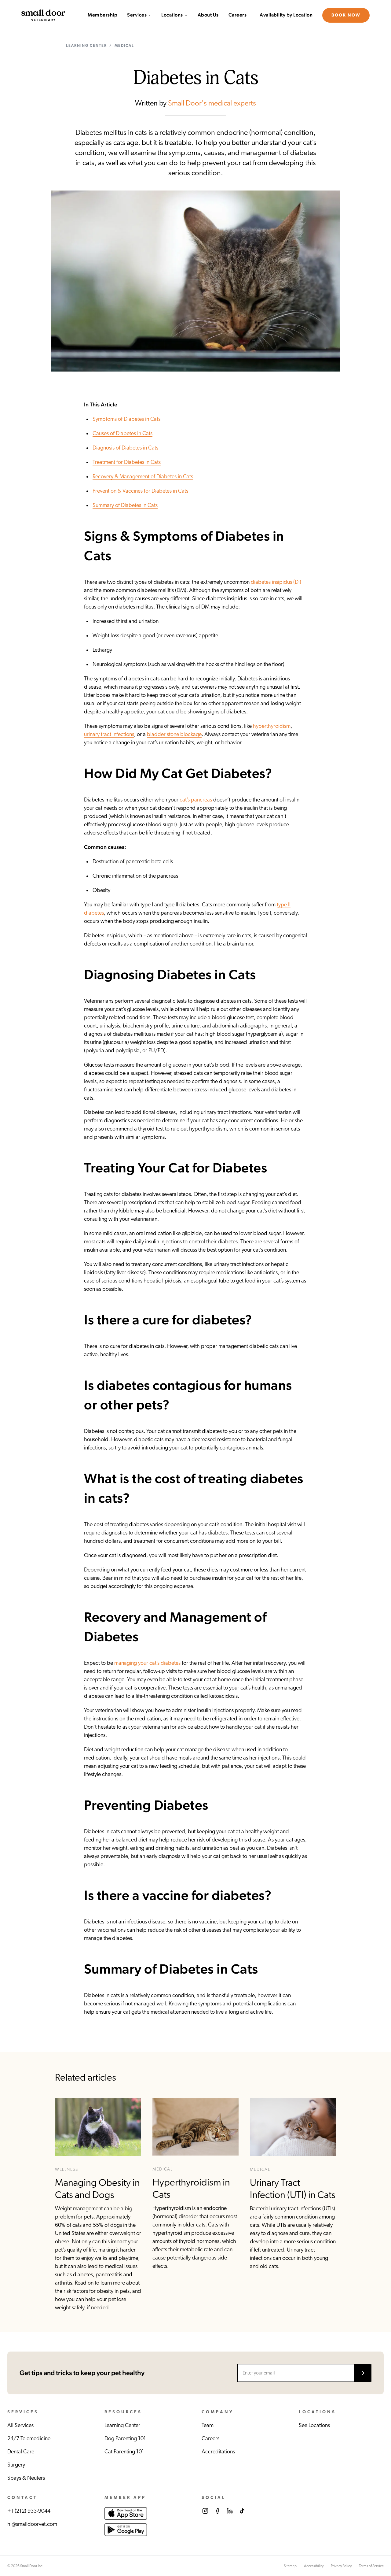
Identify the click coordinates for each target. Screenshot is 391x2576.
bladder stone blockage (174, 735)
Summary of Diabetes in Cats (125, 505)
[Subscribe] (362, 2373)
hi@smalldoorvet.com (32, 2524)
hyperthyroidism (271, 726)
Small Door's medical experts (212, 103)
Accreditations (218, 2452)
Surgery (16, 2465)
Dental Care (21, 2452)
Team (208, 2426)
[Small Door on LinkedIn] (230, 2511)
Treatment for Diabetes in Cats (127, 462)
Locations (172, 15)
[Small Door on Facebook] (217, 2511)
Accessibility (314, 2566)
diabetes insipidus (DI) (276, 582)
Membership (102, 15)
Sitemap (290, 2566)
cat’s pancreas (196, 800)
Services (137, 15)
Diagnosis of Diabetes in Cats (125, 448)
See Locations (314, 2426)
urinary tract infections (109, 735)
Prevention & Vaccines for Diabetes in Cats (140, 491)
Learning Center (86, 46)
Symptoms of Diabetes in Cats (126, 419)
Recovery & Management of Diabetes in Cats (143, 477)
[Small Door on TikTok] (242, 2511)
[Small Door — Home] (43, 15)
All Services (20, 2426)
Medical (124, 46)
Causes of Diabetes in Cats (122, 434)
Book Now (346, 15)
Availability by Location (286, 15)
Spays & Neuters (26, 2478)
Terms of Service (371, 2566)
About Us (208, 15)
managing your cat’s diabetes (147, 1663)
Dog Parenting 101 (125, 2439)
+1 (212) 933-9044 (29, 2511)
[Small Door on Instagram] (205, 2511)
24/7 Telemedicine (29, 2439)
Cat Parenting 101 (124, 2452)
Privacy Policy (341, 2566)
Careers (238, 15)
